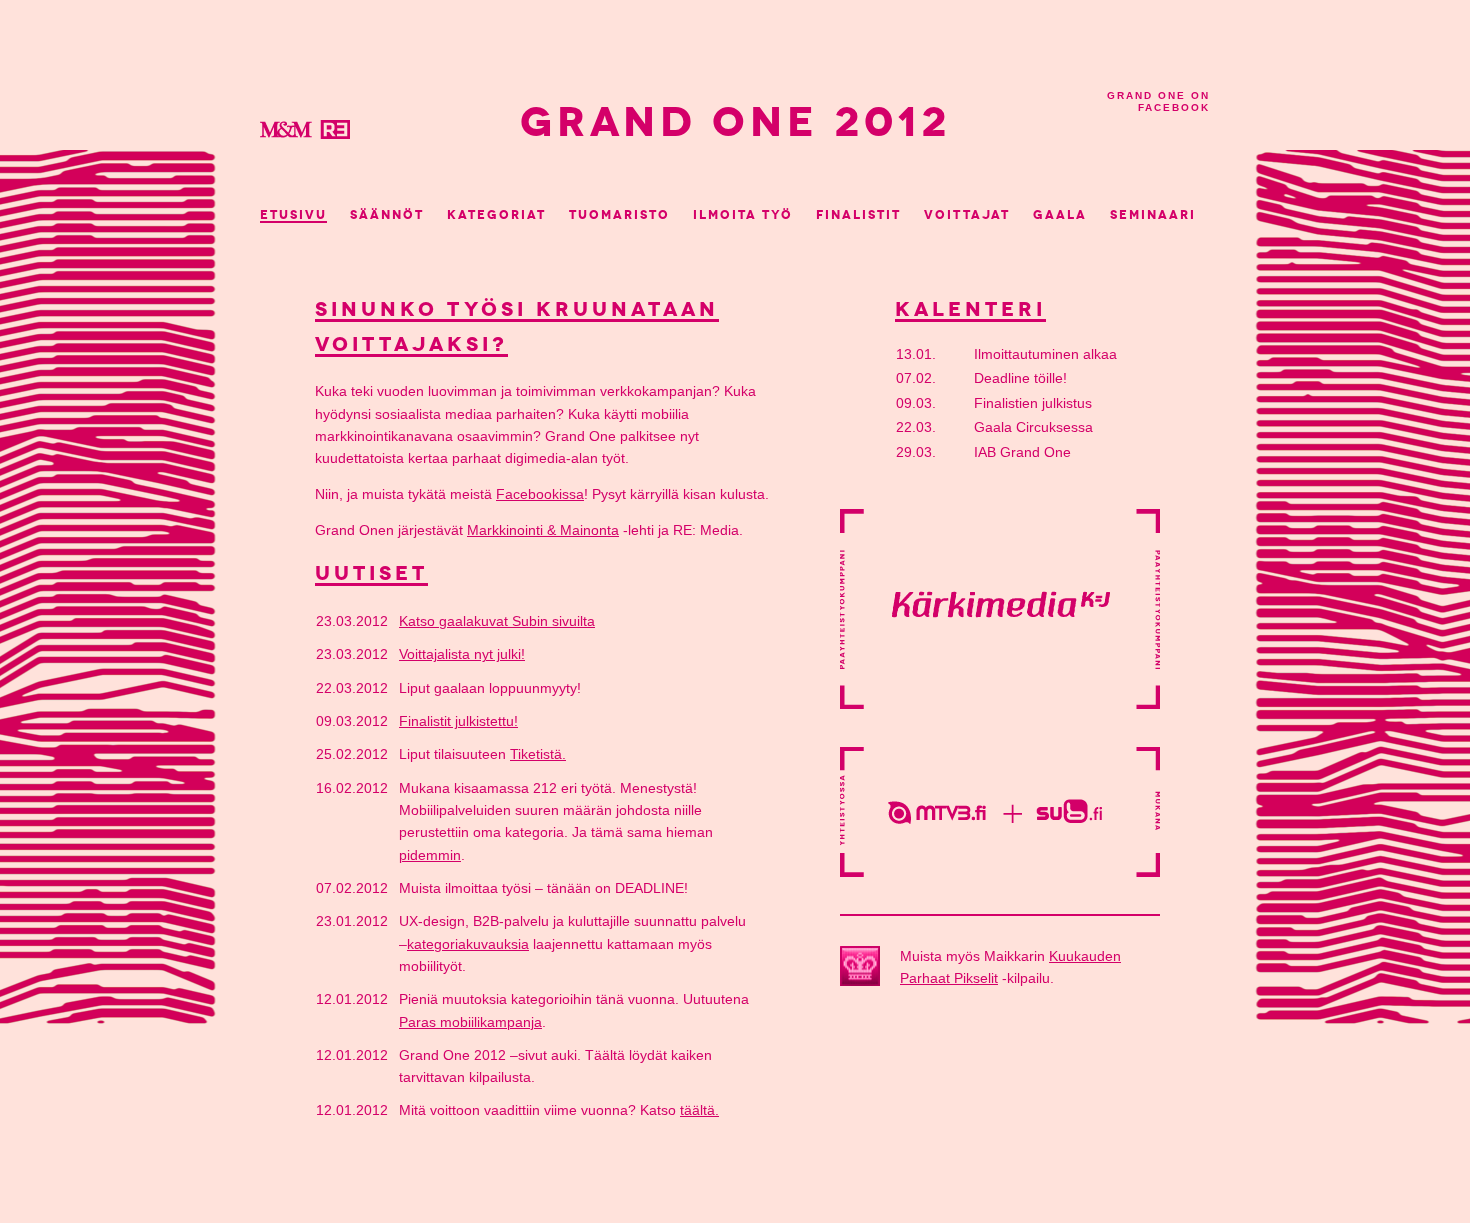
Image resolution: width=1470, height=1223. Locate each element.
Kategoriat (496, 215)
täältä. (699, 1110)
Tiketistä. (538, 754)
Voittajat (967, 215)
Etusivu (293, 215)
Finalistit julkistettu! (458, 721)
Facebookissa (540, 494)
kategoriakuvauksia (468, 944)
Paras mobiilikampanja (470, 1022)
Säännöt (387, 215)
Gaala (1060, 215)
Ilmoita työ (743, 215)
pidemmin (430, 855)
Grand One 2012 (735, 122)
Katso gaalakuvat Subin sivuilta (497, 621)
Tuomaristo (619, 215)
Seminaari (1153, 215)
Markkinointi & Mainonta (543, 530)
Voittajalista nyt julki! (462, 654)
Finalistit (858, 215)
